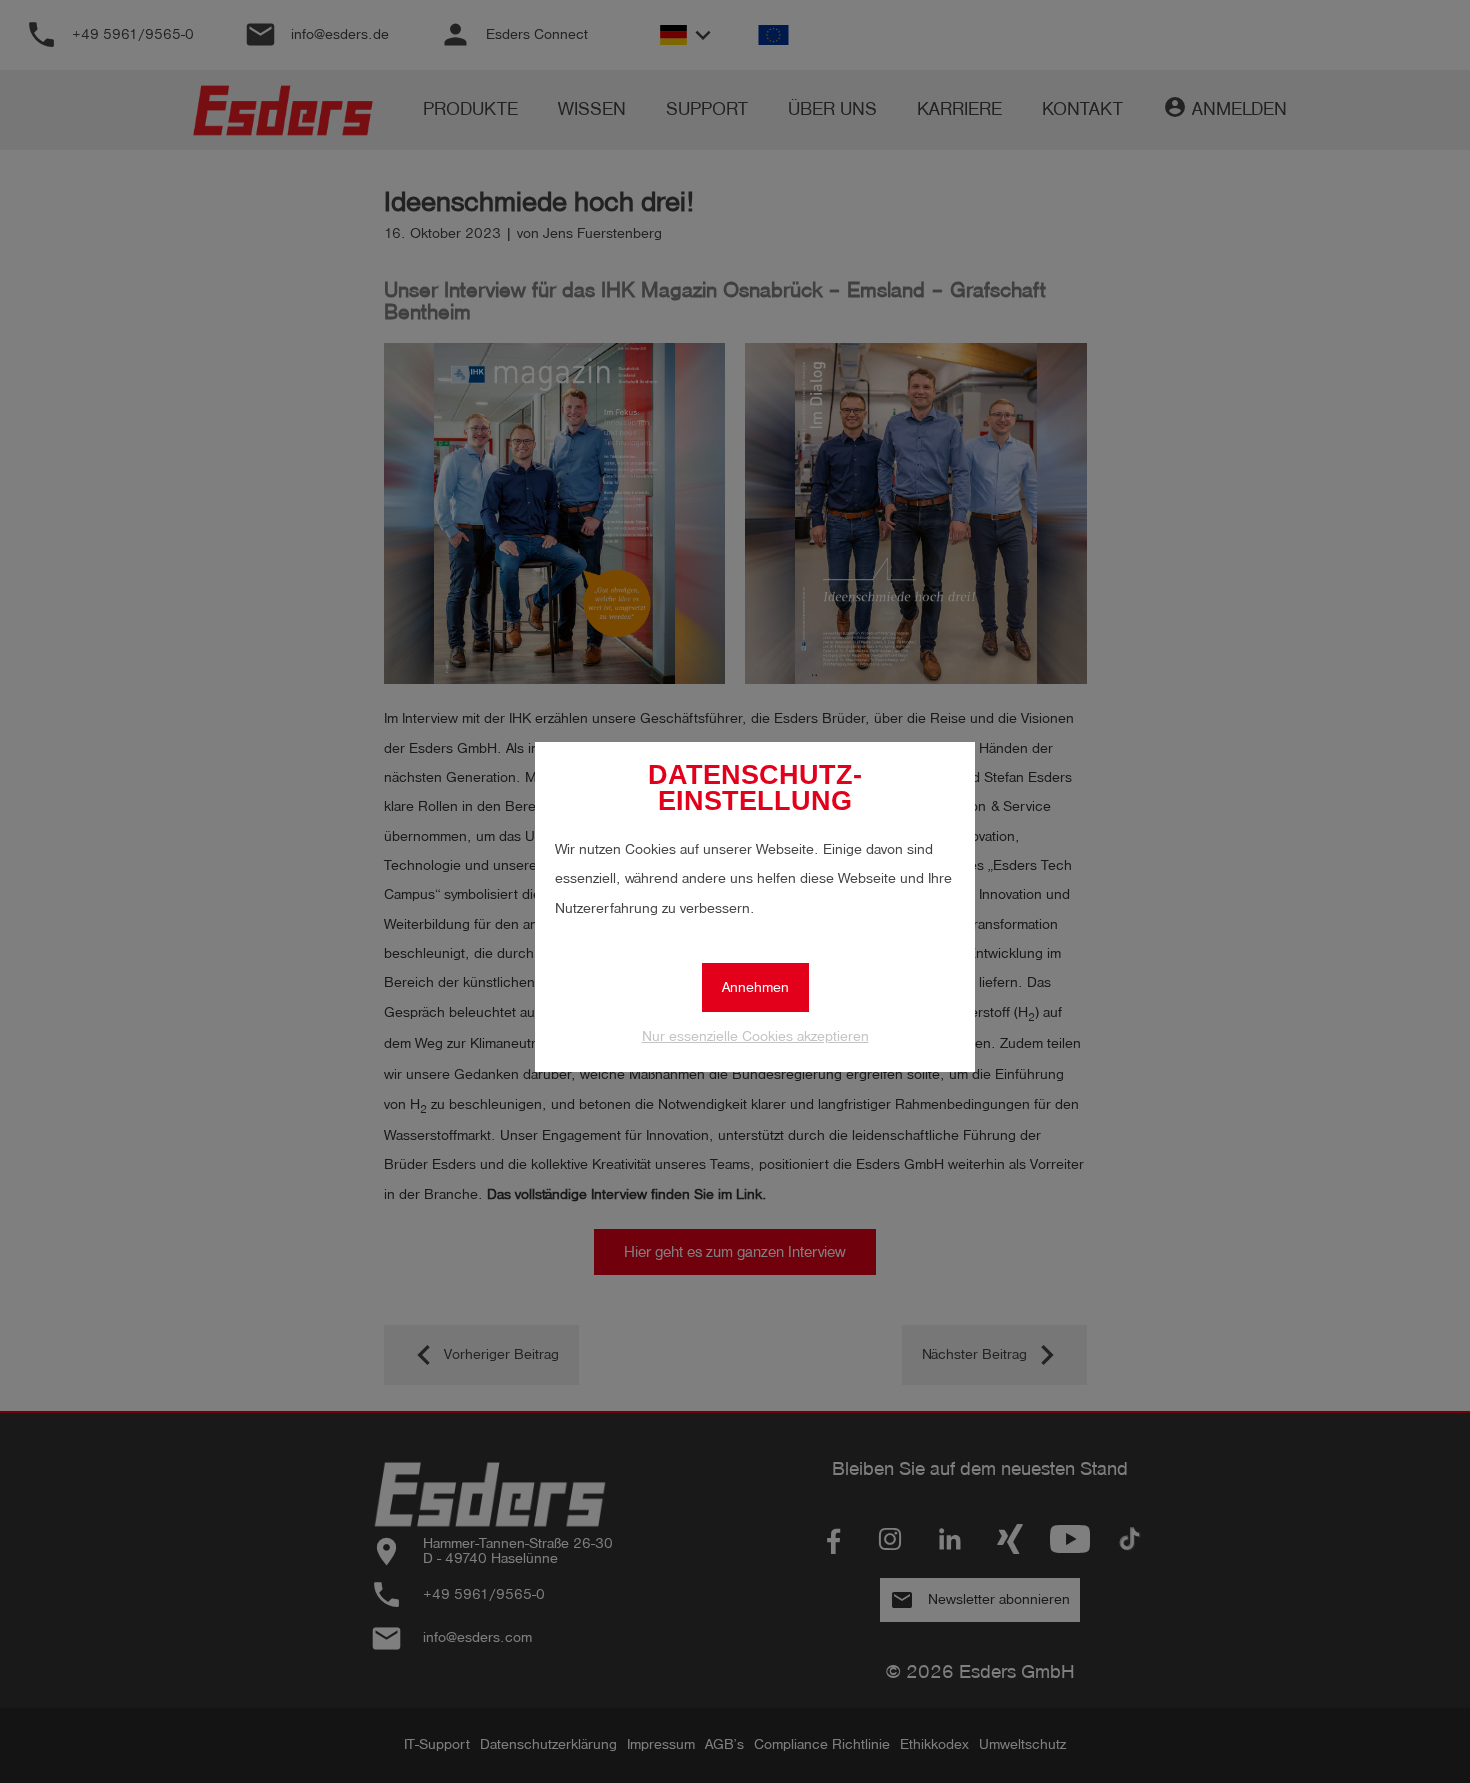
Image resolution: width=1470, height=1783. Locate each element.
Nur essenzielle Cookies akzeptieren (755, 1036)
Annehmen (755, 987)
